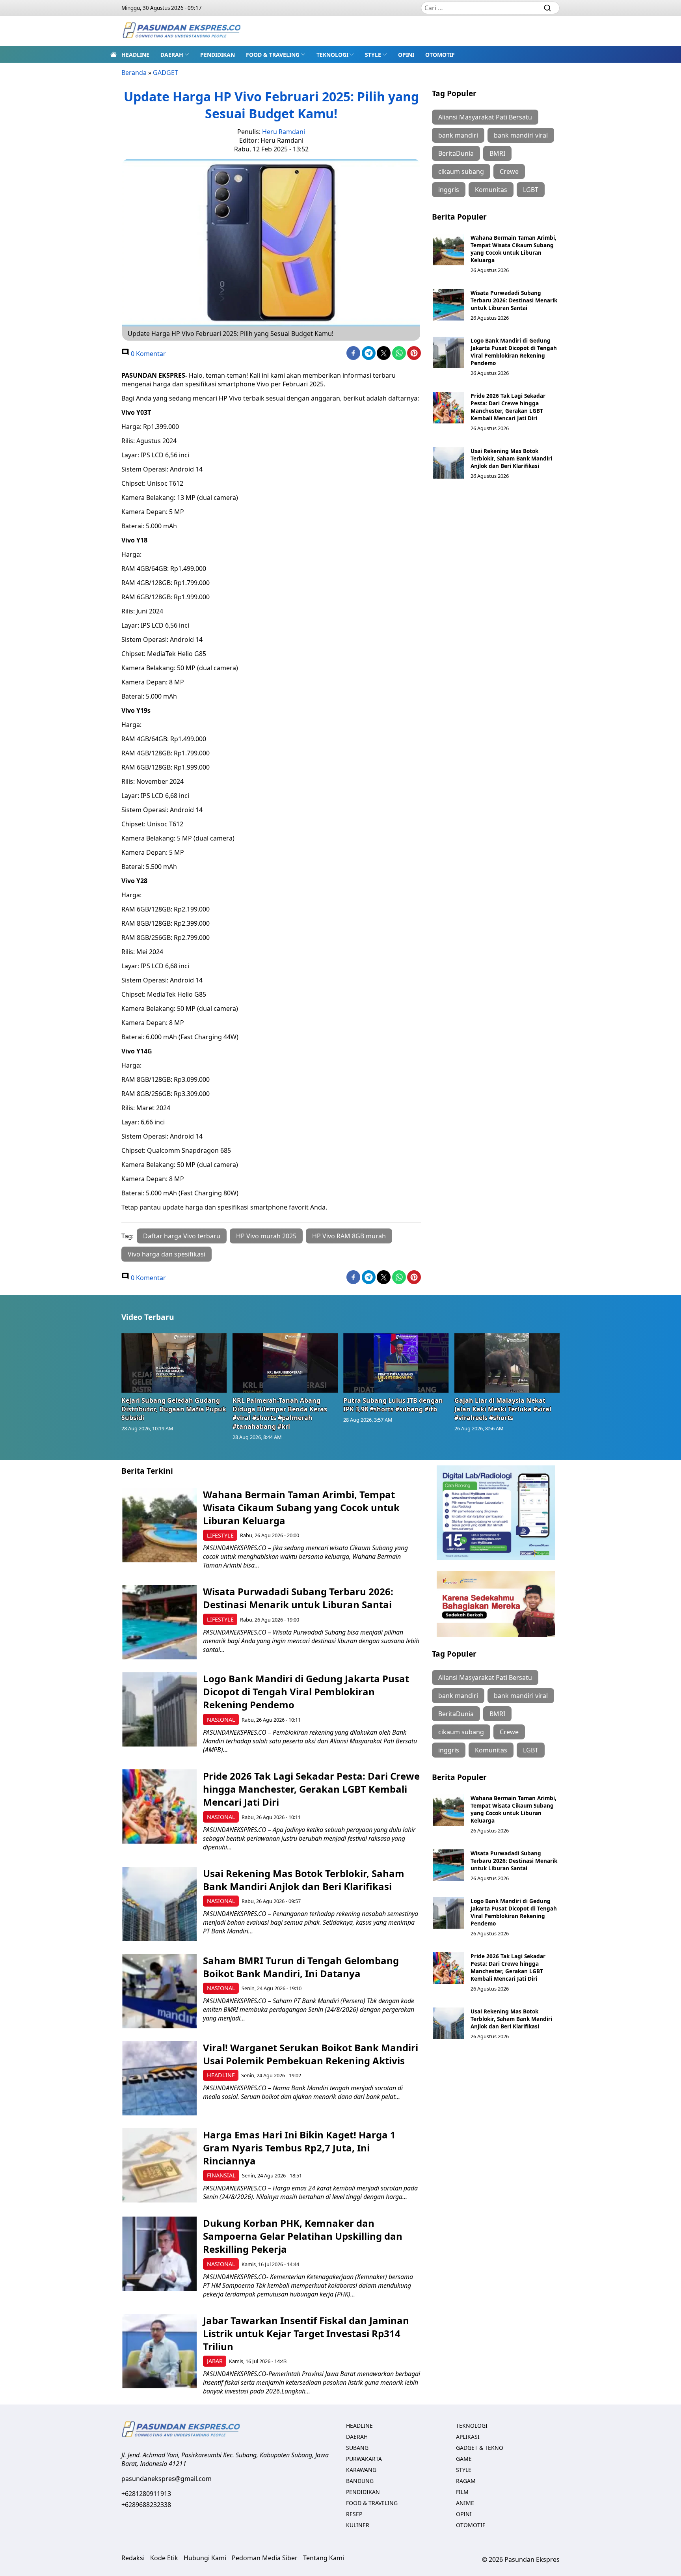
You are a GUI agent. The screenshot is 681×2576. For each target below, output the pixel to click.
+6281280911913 (146, 2494)
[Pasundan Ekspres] (181, 31)
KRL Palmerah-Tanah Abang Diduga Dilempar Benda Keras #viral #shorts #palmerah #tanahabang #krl (280, 1413)
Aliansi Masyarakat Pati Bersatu (485, 117)
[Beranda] (113, 54)
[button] (175, 54)
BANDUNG (360, 2481)
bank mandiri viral (521, 135)
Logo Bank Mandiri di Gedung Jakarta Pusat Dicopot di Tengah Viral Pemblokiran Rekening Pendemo (514, 352)
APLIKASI (468, 2437)
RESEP (354, 2514)
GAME (464, 2459)
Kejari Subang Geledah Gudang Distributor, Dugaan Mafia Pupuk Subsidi (174, 1409)
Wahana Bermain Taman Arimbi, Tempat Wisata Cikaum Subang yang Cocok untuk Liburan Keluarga (514, 249)
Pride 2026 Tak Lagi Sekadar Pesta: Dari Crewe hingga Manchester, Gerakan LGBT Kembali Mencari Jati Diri (508, 407)
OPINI (406, 55)
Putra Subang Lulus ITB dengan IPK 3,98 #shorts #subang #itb (393, 1405)
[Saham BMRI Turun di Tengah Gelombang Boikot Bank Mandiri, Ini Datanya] (159, 1991)
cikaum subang (461, 171)
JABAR (215, 2361)
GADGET (166, 73)
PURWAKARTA (364, 2459)
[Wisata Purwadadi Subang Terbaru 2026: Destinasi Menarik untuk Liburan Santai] (448, 305)
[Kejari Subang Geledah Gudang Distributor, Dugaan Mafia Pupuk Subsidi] (174, 1363)
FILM (462, 2492)
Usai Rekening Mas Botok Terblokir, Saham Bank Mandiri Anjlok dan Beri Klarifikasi (511, 458)
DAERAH (172, 55)
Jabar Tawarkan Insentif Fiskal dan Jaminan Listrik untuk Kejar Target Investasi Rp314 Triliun (306, 2333)
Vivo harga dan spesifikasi (167, 1254)
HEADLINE (135, 55)
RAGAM (466, 2481)
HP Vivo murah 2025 (266, 1236)
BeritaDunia (456, 153)
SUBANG (357, 2448)
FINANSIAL (221, 2175)
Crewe (509, 171)
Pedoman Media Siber (265, 2558)
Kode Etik (164, 2558)
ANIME (465, 2503)
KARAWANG (361, 2470)
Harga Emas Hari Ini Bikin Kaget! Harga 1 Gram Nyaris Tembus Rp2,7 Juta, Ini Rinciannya (299, 2148)
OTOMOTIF (440, 55)
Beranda (134, 73)
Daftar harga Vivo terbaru (182, 1236)
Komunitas (491, 190)
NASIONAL (221, 1720)
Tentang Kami (324, 2558)
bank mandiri (458, 135)
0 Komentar (148, 354)
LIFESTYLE (220, 1535)
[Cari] (547, 8)
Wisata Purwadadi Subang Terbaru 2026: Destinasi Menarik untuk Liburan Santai (514, 300)
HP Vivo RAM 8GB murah (349, 1236)
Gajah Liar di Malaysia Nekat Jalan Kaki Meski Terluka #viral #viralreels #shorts (503, 1409)
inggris (449, 190)
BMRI (497, 153)
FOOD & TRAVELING (273, 55)
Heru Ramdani (284, 132)
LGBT (531, 190)
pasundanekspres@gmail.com (167, 2479)
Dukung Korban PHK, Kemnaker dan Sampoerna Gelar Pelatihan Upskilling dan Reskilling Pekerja (303, 2236)
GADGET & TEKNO (480, 2448)
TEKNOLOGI (332, 55)
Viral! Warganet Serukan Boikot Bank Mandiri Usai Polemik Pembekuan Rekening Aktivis (311, 2054)
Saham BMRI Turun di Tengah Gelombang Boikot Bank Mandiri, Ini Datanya (301, 1967)
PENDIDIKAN (218, 55)
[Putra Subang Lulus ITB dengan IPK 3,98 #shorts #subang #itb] (396, 1363)
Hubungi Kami (205, 2558)
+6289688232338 (146, 2505)
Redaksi (133, 2558)
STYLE (373, 55)
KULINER (358, 2525)
